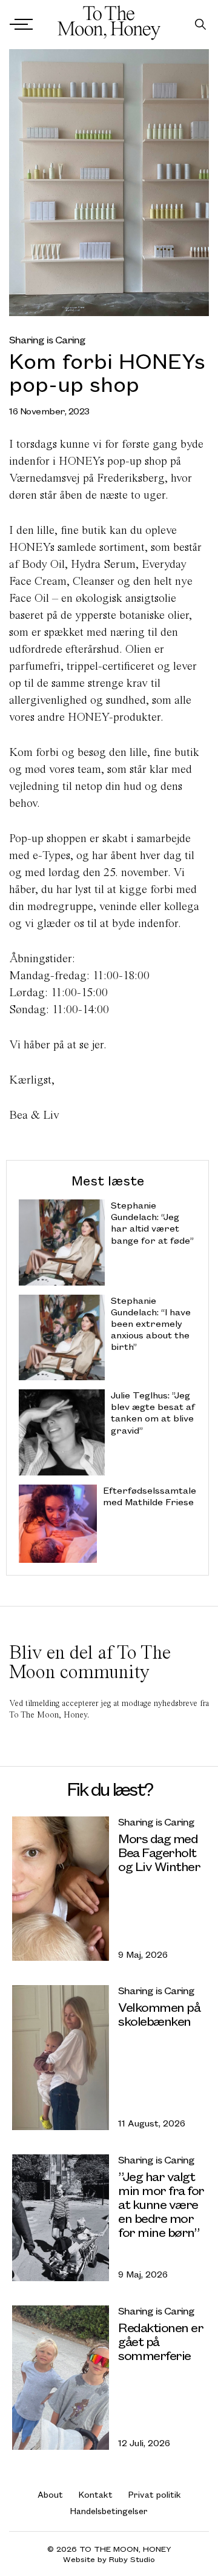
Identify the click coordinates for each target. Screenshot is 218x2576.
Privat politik (155, 2494)
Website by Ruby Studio (109, 2559)
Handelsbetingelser (109, 2511)
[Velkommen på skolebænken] (61, 2057)
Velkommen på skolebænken (159, 2014)
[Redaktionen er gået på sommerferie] (61, 2378)
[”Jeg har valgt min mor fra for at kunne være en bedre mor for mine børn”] (61, 2218)
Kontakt (96, 2494)
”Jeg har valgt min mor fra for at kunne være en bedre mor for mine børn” (161, 2204)
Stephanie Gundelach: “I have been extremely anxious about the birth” (151, 1324)
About (50, 2494)
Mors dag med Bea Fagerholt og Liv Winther (159, 1852)
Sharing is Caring (47, 339)
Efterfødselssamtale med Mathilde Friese (150, 1496)
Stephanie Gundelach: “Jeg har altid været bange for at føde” (152, 1223)
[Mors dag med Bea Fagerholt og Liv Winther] (61, 1889)
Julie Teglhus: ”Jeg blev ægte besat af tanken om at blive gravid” (153, 1413)
